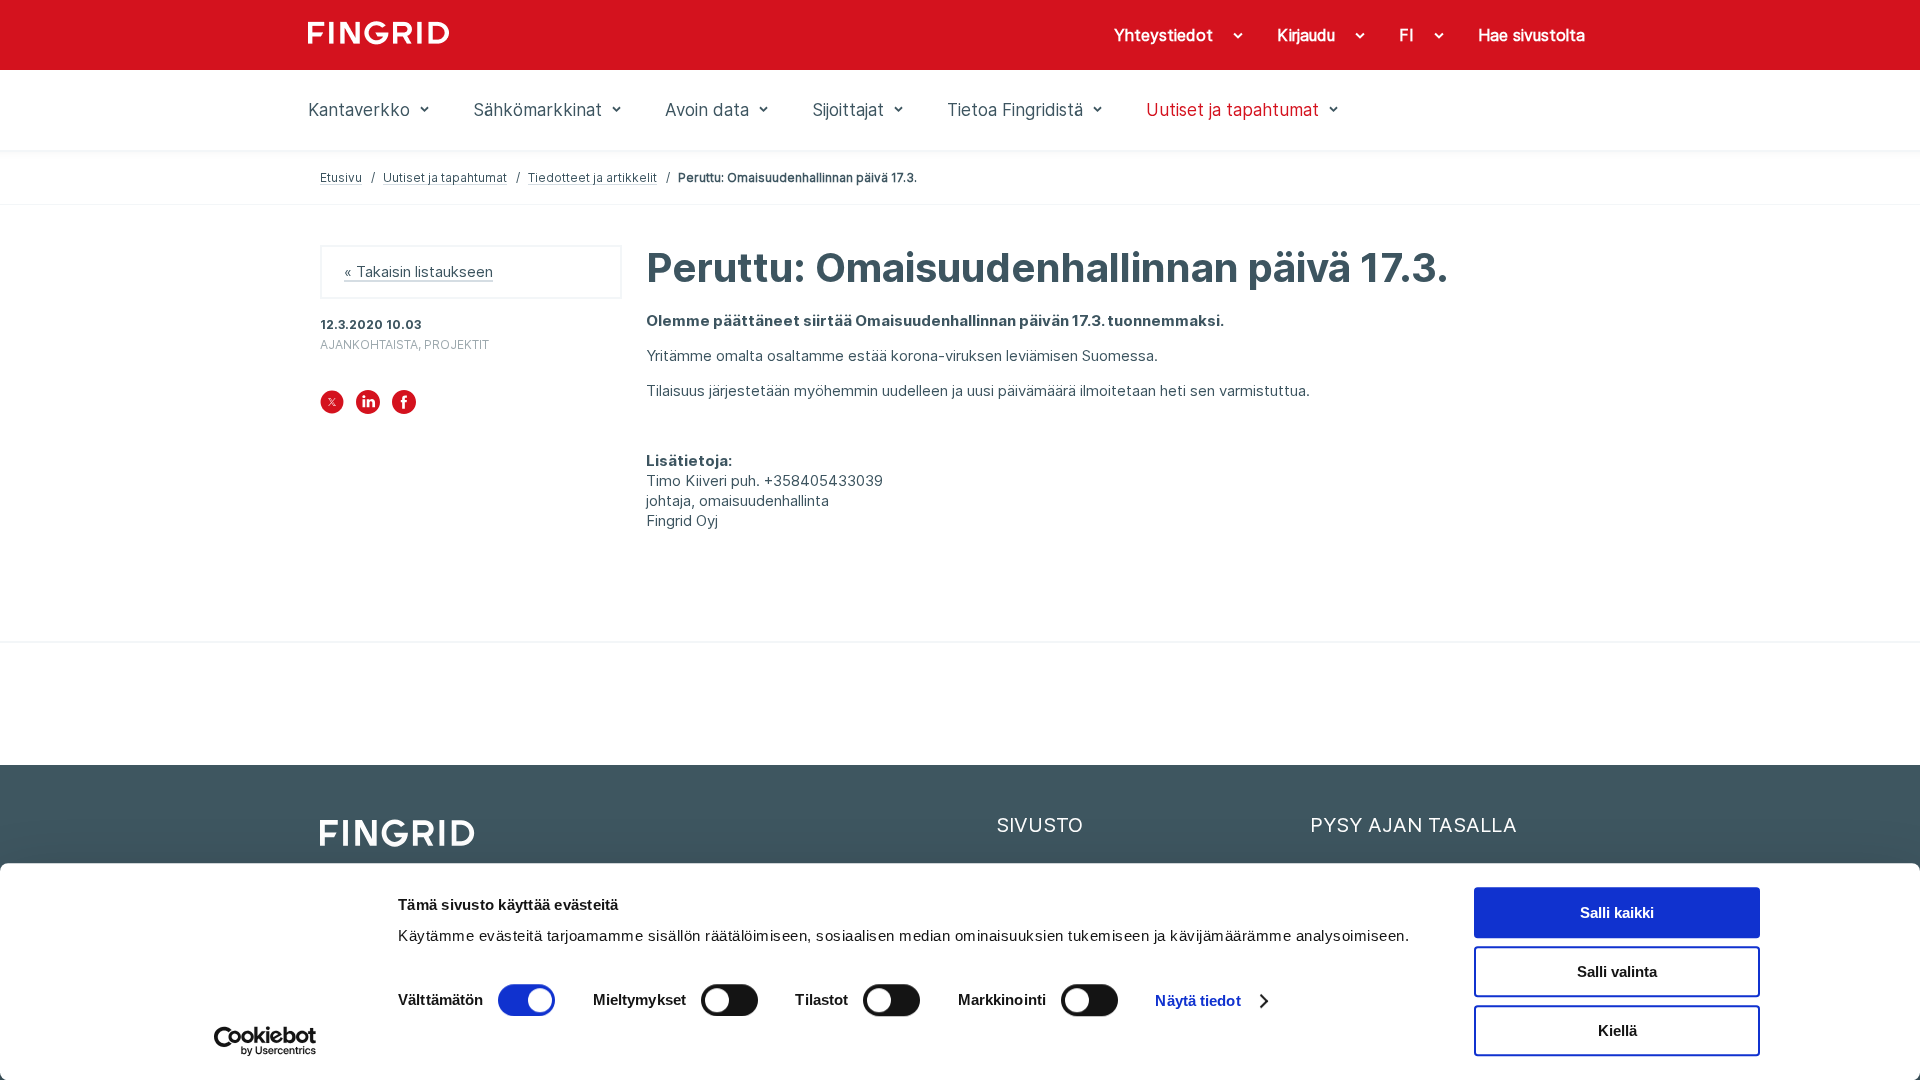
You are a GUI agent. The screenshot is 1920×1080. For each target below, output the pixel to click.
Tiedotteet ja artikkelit (592, 177)
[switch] (729, 1000)
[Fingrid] (579, 35)
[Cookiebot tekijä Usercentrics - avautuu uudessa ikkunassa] (265, 1041)
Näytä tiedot (1197, 1000)
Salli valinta (1617, 971)
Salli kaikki (1617, 912)
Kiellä (1617, 1030)
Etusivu (341, 177)
